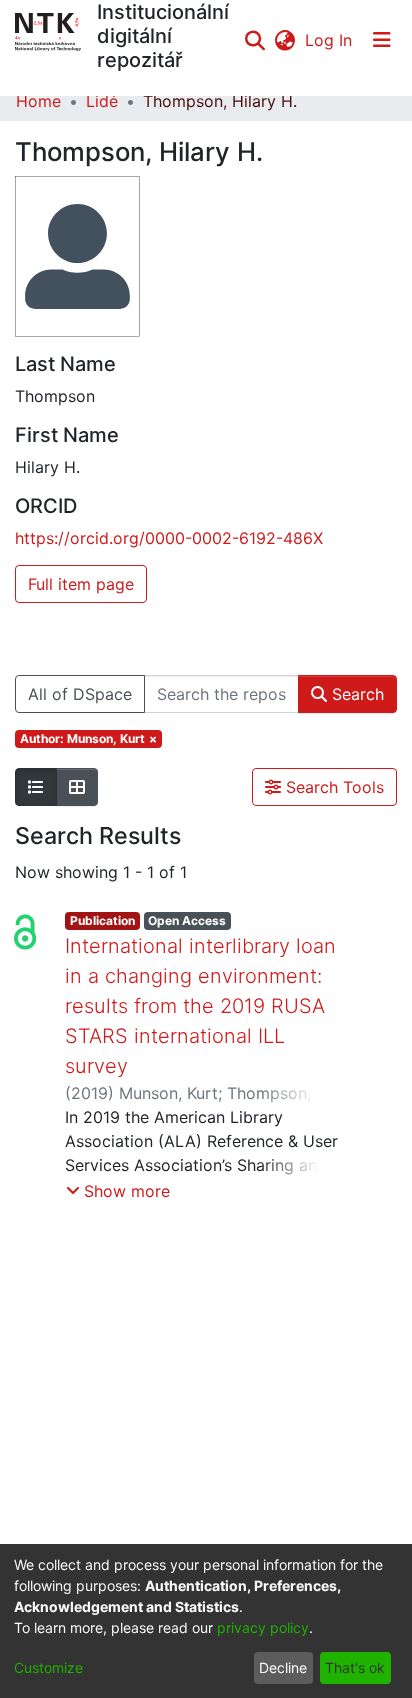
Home (38, 101)
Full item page (81, 584)
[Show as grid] (77, 787)
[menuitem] (284, 40)
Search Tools (332, 787)
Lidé (102, 101)
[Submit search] (254, 40)
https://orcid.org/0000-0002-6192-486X (169, 538)
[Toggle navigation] (382, 40)
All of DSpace (80, 694)
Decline (283, 1667)
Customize (48, 1667)
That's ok (355, 1667)
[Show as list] (36, 787)
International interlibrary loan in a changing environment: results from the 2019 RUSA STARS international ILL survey (200, 1006)
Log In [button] (329, 40)
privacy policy (263, 1627)
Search (355, 694)
